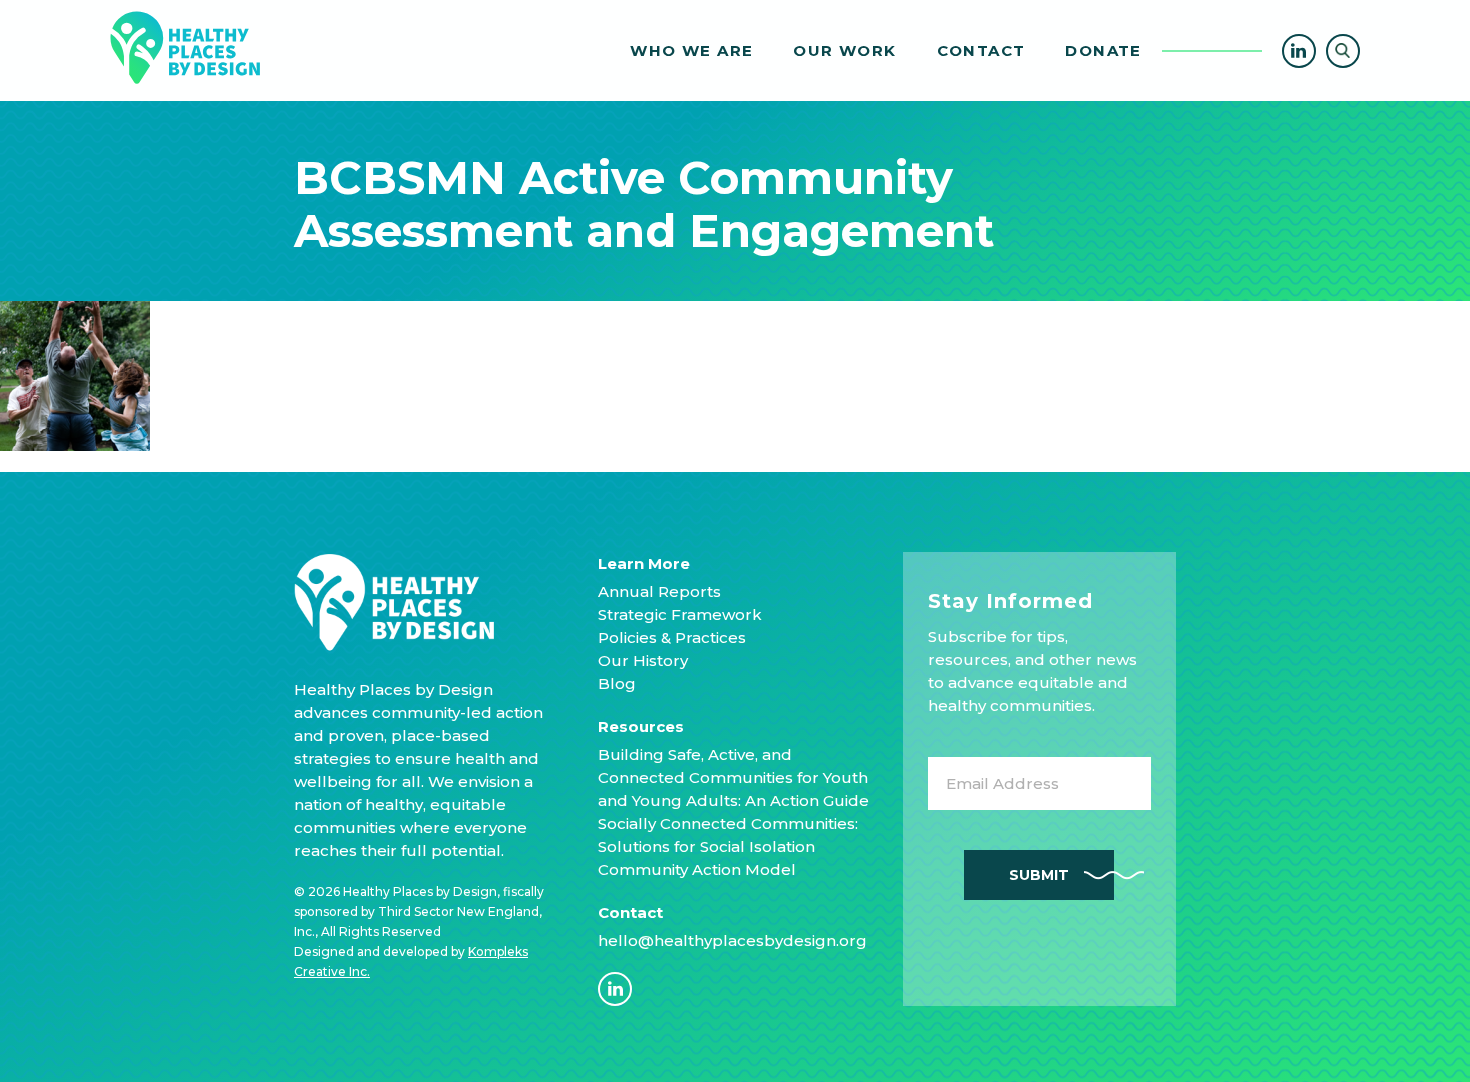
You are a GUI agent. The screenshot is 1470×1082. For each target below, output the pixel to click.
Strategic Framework (680, 614)
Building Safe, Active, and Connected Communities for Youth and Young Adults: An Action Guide (733, 777)
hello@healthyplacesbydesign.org (732, 940)
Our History (643, 660)
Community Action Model (697, 869)
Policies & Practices (672, 637)
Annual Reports (659, 591)
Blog (617, 683)
